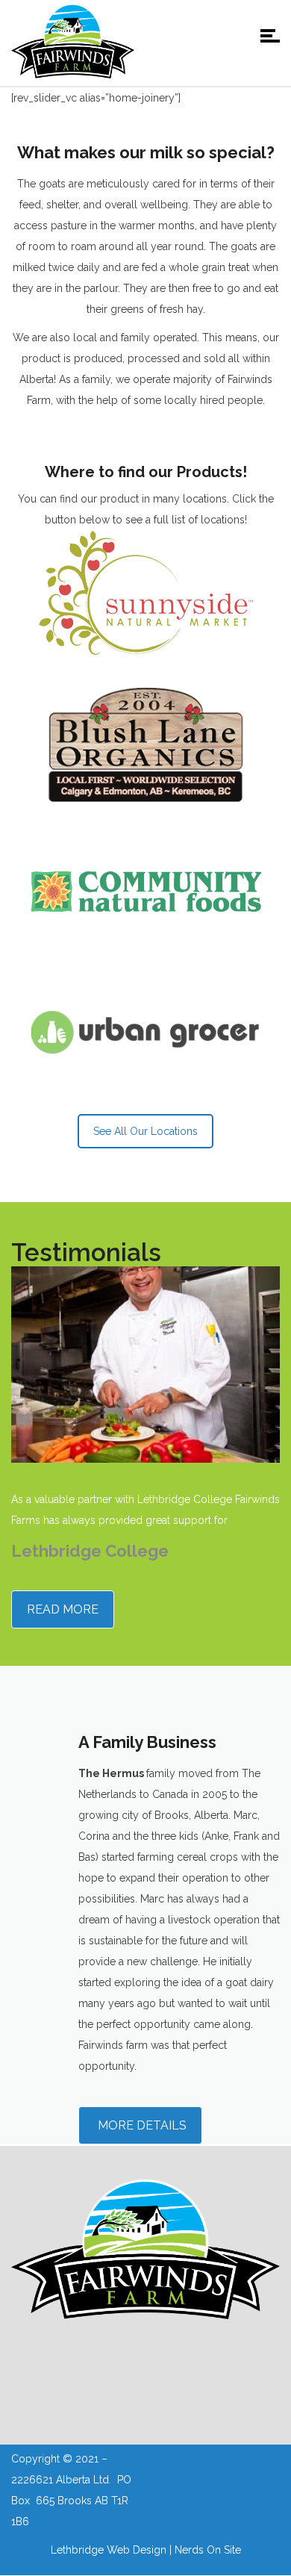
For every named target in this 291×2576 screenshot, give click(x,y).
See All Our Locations (145, 1131)
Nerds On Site (208, 2550)
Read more (63, 1609)
